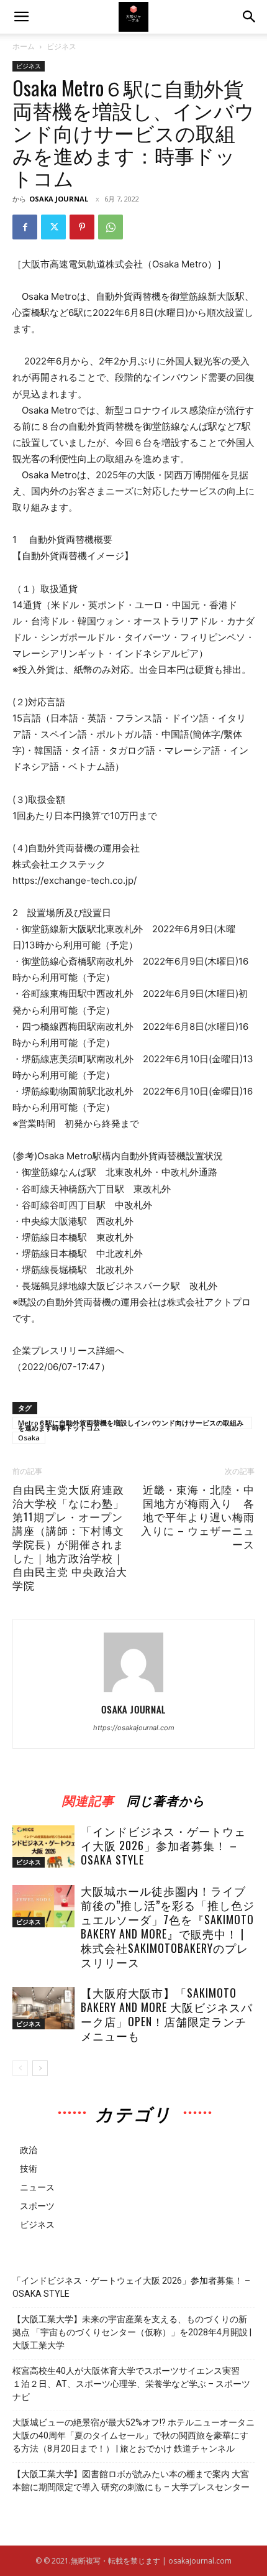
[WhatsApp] (111, 227)
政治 (29, 2150)
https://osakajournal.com (134, 1728)
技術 (29, 2168)
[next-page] (40, 2068)
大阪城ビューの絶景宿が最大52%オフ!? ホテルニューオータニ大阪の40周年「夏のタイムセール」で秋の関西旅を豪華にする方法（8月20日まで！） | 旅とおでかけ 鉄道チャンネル (133, 2435)
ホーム (24, 46)
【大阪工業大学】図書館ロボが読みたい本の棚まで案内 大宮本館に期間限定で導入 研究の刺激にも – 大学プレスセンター (131, 2481)
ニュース (37, 2187)
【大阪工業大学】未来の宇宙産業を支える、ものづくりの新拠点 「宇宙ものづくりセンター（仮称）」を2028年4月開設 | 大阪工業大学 (132, 2332)
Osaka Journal (59, 199)
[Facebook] (25, 227)
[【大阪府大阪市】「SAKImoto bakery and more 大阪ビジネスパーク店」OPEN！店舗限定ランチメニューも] (43, 2008)
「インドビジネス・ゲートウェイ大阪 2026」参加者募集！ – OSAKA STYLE (163, 1845)
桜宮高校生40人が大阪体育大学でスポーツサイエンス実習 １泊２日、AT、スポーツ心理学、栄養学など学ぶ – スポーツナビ (131, 2384)
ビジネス (61, 46)
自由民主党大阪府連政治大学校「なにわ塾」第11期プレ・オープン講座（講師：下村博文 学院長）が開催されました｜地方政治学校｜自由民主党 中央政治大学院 (70, 1537)
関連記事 (88, 1798)
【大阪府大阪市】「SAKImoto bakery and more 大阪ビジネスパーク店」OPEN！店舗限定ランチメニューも (167, 2014)
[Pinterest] (82, 227)
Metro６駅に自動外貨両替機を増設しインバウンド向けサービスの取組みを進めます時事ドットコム (131, 1424)
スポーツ (37, 2206)
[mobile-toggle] (21, 17)
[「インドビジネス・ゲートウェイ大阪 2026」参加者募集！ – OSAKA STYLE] (43, 1847)
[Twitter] (53, 227)
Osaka (29, 1438)
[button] (250, 17)
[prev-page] (20, 2068)
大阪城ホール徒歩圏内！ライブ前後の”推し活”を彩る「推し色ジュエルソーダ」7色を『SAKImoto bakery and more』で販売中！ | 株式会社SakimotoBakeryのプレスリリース (168, 1926)
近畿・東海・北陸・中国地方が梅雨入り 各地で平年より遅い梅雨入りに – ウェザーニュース (198, 1517)
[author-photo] (133, 1692)
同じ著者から (166, 1798)
